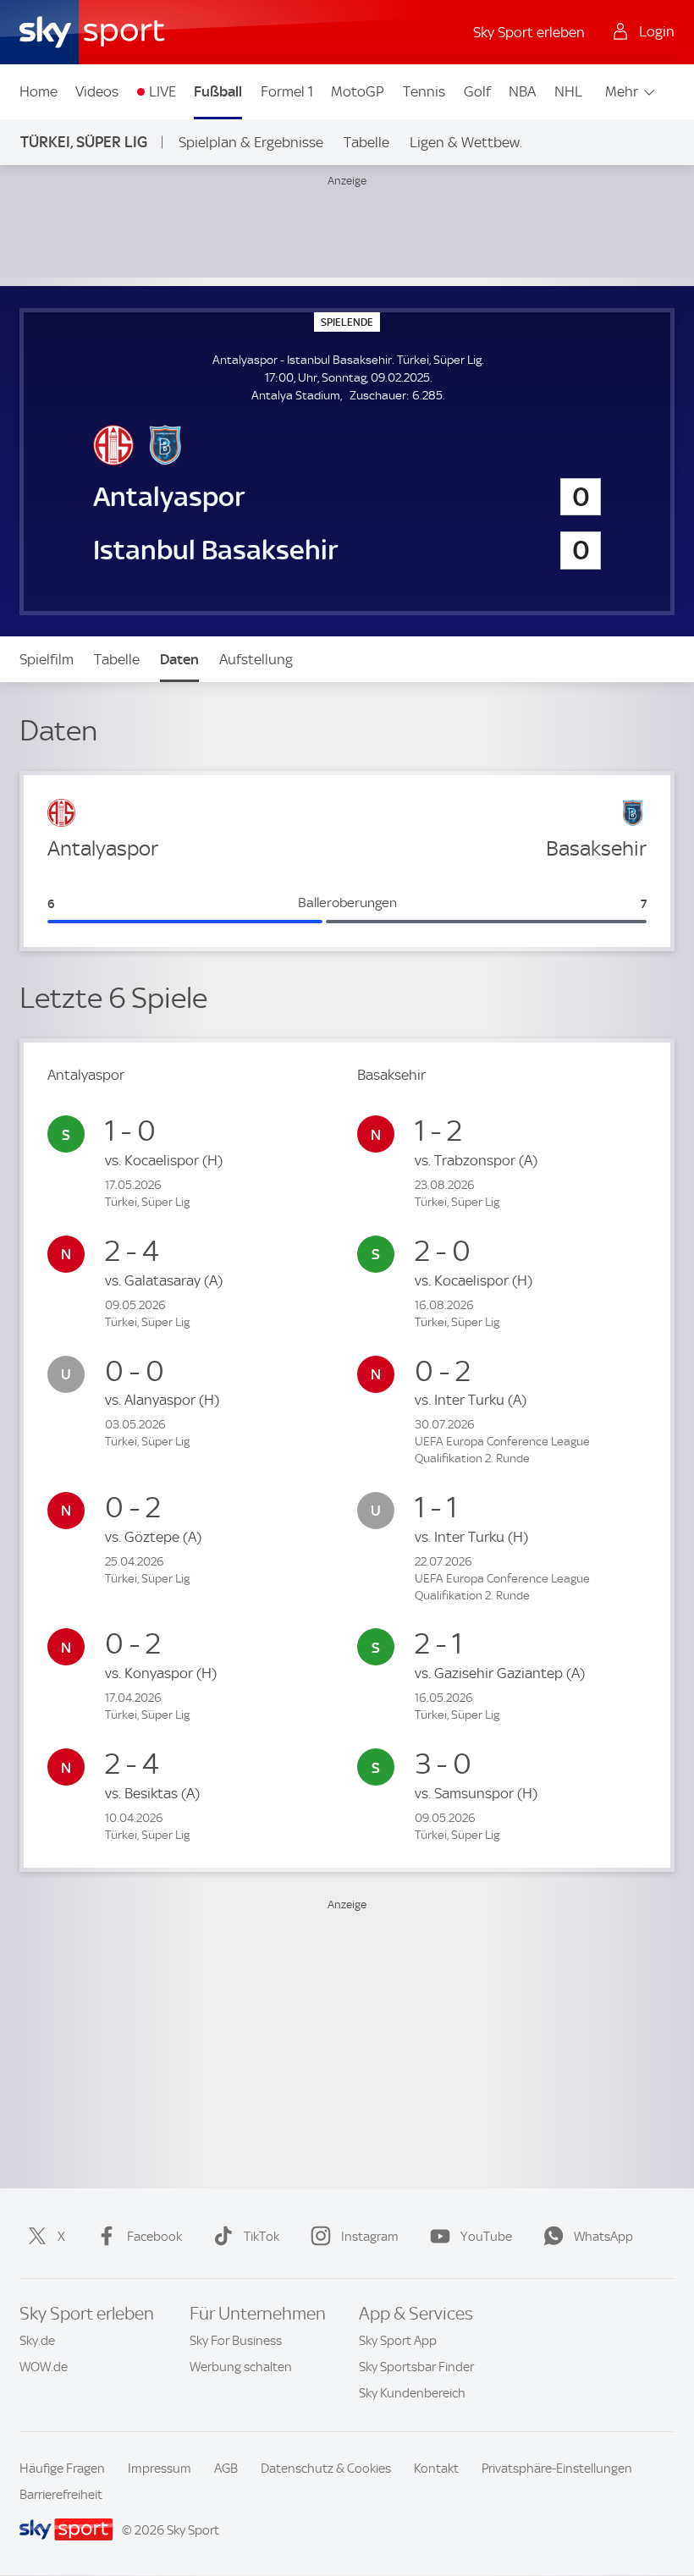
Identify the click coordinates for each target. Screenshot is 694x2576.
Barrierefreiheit (61, 2495)
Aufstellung (256, 659)
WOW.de (44, 2367)
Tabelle (366, 142)
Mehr (622, 91)
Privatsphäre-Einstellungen (557, 2469)
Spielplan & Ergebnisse (251, 142)
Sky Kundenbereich (412, 2393)
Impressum (160, 2469)
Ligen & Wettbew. (466, 142)
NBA (522, 91)
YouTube (486, 2237)
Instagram (370, 2237)
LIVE (162, 91)
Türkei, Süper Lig (84, 142)
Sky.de (37, 2341)
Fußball (218, 91)
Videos (97, 91)
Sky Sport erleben (529, 32)
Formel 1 (287, 91)
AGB (226, 2469)
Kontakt (436, 2469)
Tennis (424, 91)
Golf (477, 91)
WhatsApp (603, 2237)
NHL (568, 91)
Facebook (154, 2237)
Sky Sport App (398, 2341)
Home (39, 91)
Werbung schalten (241, 2367)
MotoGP (358, 91)
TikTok (262, 2237)
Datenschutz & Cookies (326, 2469)
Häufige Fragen (62, 2469)
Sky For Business (236, 2341)
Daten (179, 659)
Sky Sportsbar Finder (416, 2367)
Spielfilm (47, 659)
